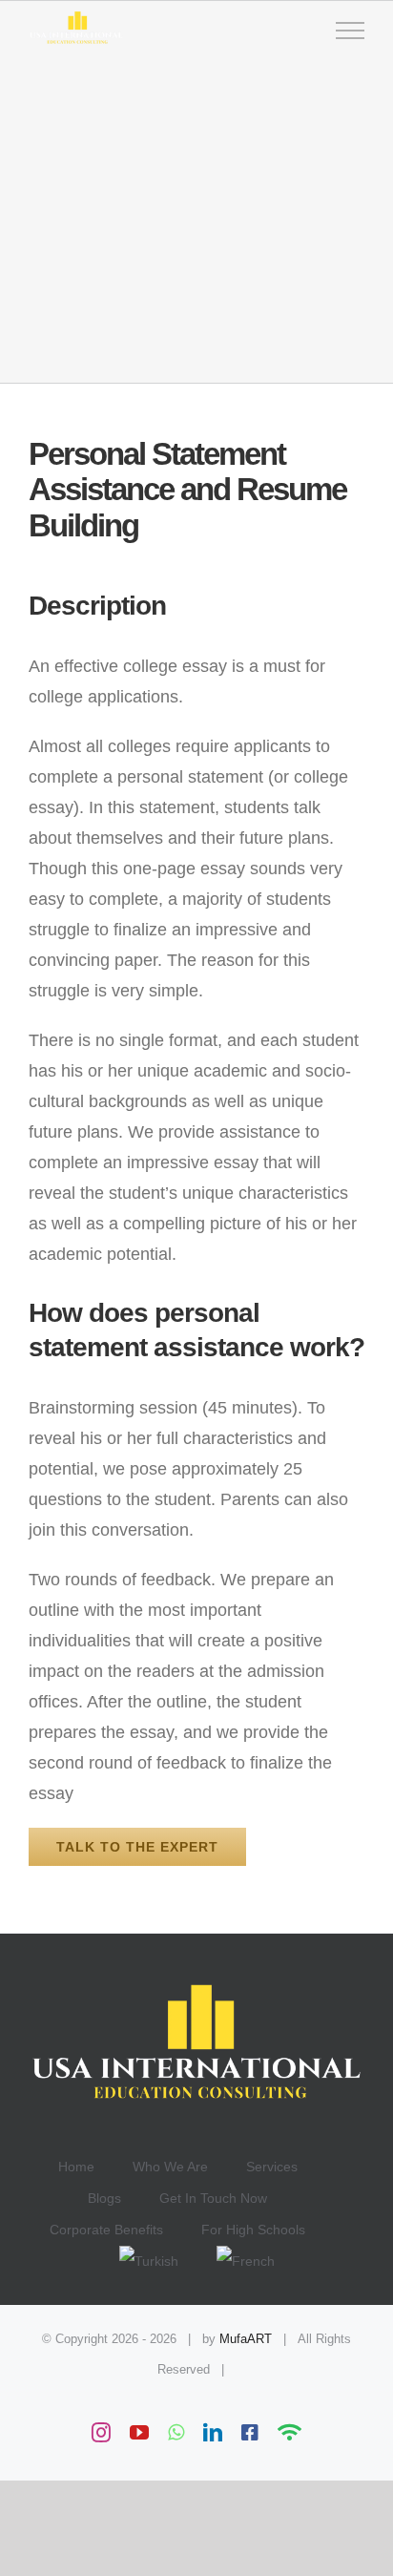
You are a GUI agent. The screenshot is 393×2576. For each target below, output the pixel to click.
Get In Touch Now (213, 2198)
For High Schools (253, 2230)
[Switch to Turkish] (168, 2261)
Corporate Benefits (106, 2230)
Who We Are (170, 2167)
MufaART (246, 2339)
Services (272, 2167)
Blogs (104, 2198)
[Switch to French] (246, 2261)
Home (76, 2167)
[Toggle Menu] (351, 31)
